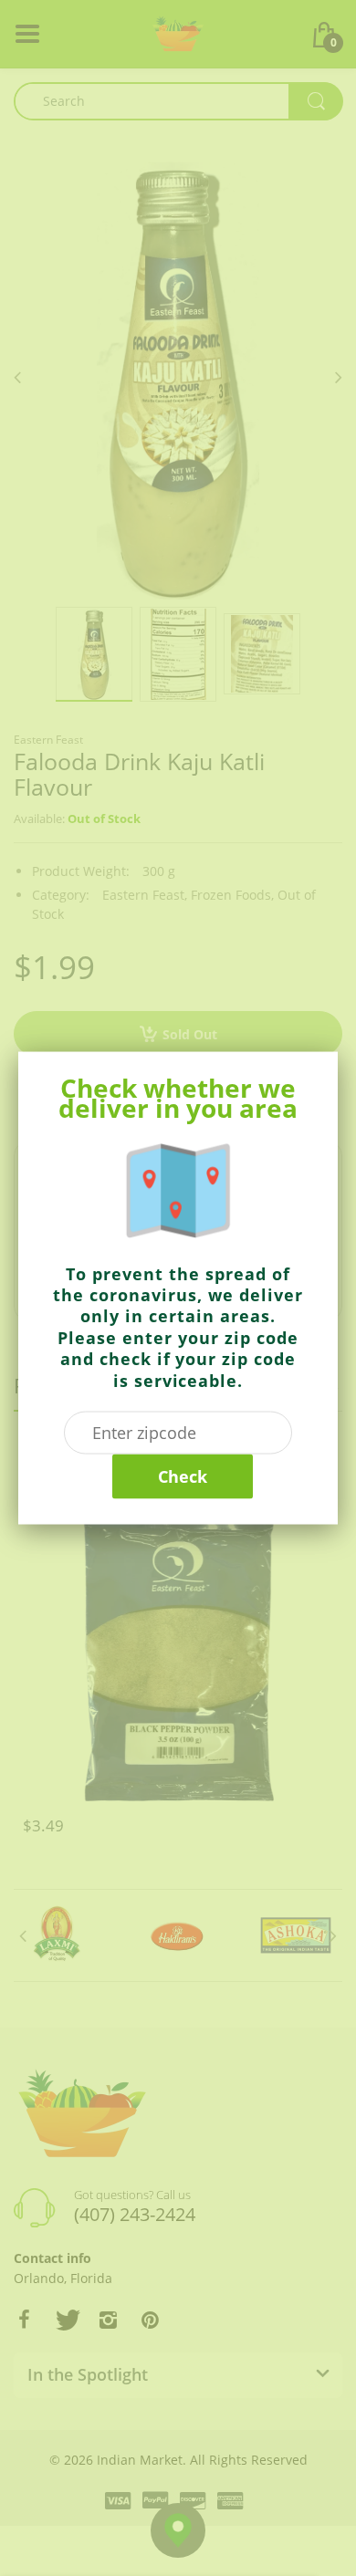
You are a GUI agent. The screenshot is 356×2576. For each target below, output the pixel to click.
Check (183, 1476)
